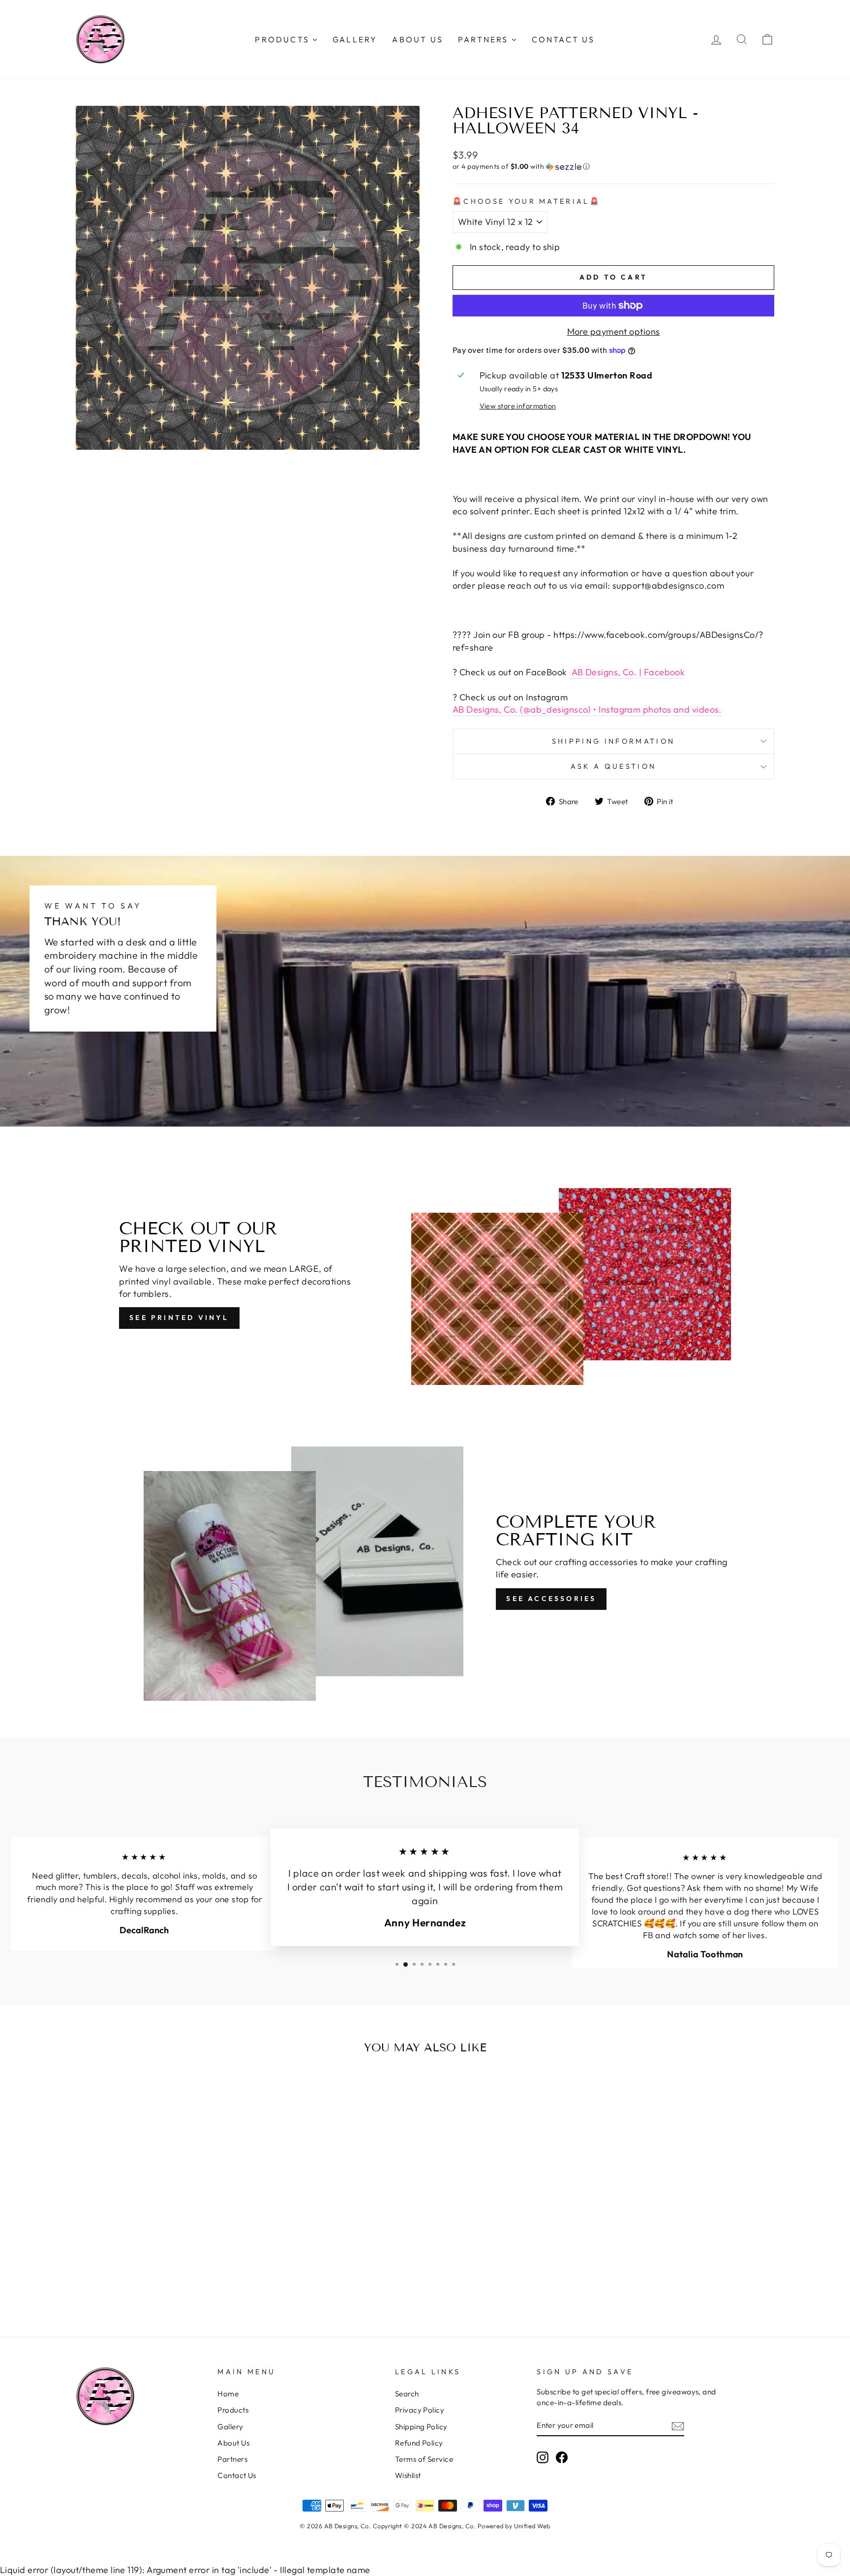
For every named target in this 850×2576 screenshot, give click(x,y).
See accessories (551, 1599)
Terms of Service (424, 2459)
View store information (518, 406)
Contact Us (237, 2475)
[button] (613, 167)
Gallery (230, 2427)
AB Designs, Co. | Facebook (627, 672)
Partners (232, 2459)
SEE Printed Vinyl (179, 1318)
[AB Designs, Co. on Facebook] (562, 2457)
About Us (233, 2443)
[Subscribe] (678, 2426)
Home (228, 2394)
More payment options (614, 331)
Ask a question (613, 766)
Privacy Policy (420, 2410)
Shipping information (613, 741)
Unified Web (532, 2526)
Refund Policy (419, 2443)
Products (233, 2410)
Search (407, 2394)
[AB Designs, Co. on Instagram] (543, 2457)
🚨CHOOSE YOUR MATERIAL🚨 (527, 201)
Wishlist (408, 2475)
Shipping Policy (421, 2427)
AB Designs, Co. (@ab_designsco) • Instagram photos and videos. (587, 709)
